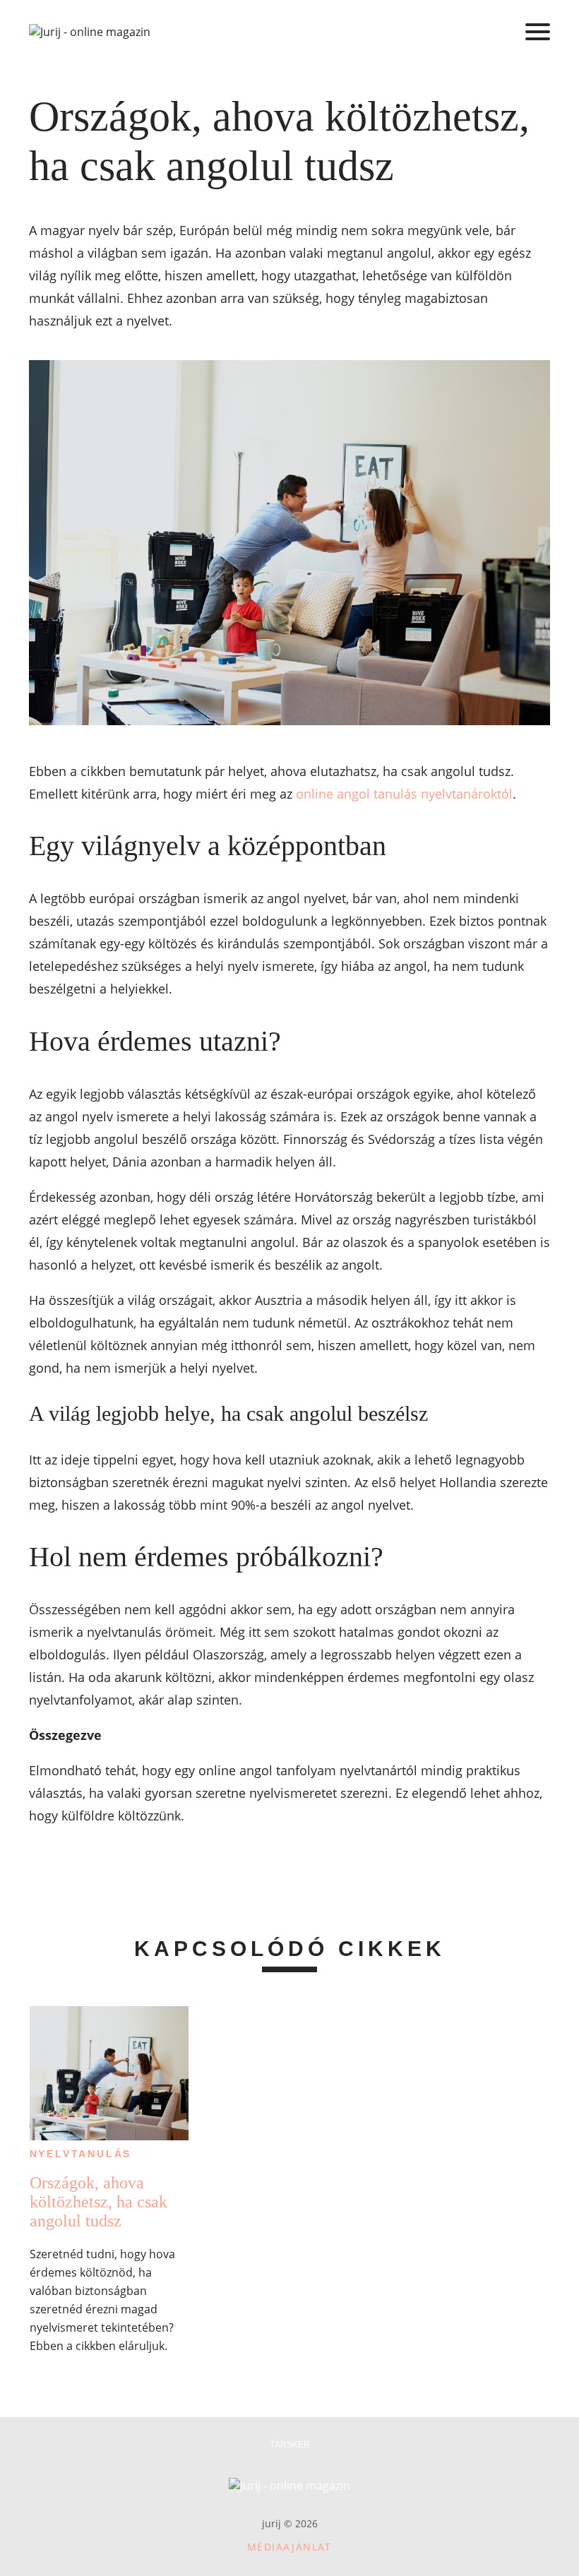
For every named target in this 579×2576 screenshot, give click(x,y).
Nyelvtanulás (81, 2154)
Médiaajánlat (289, 2547)
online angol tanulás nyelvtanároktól (404, 794)
